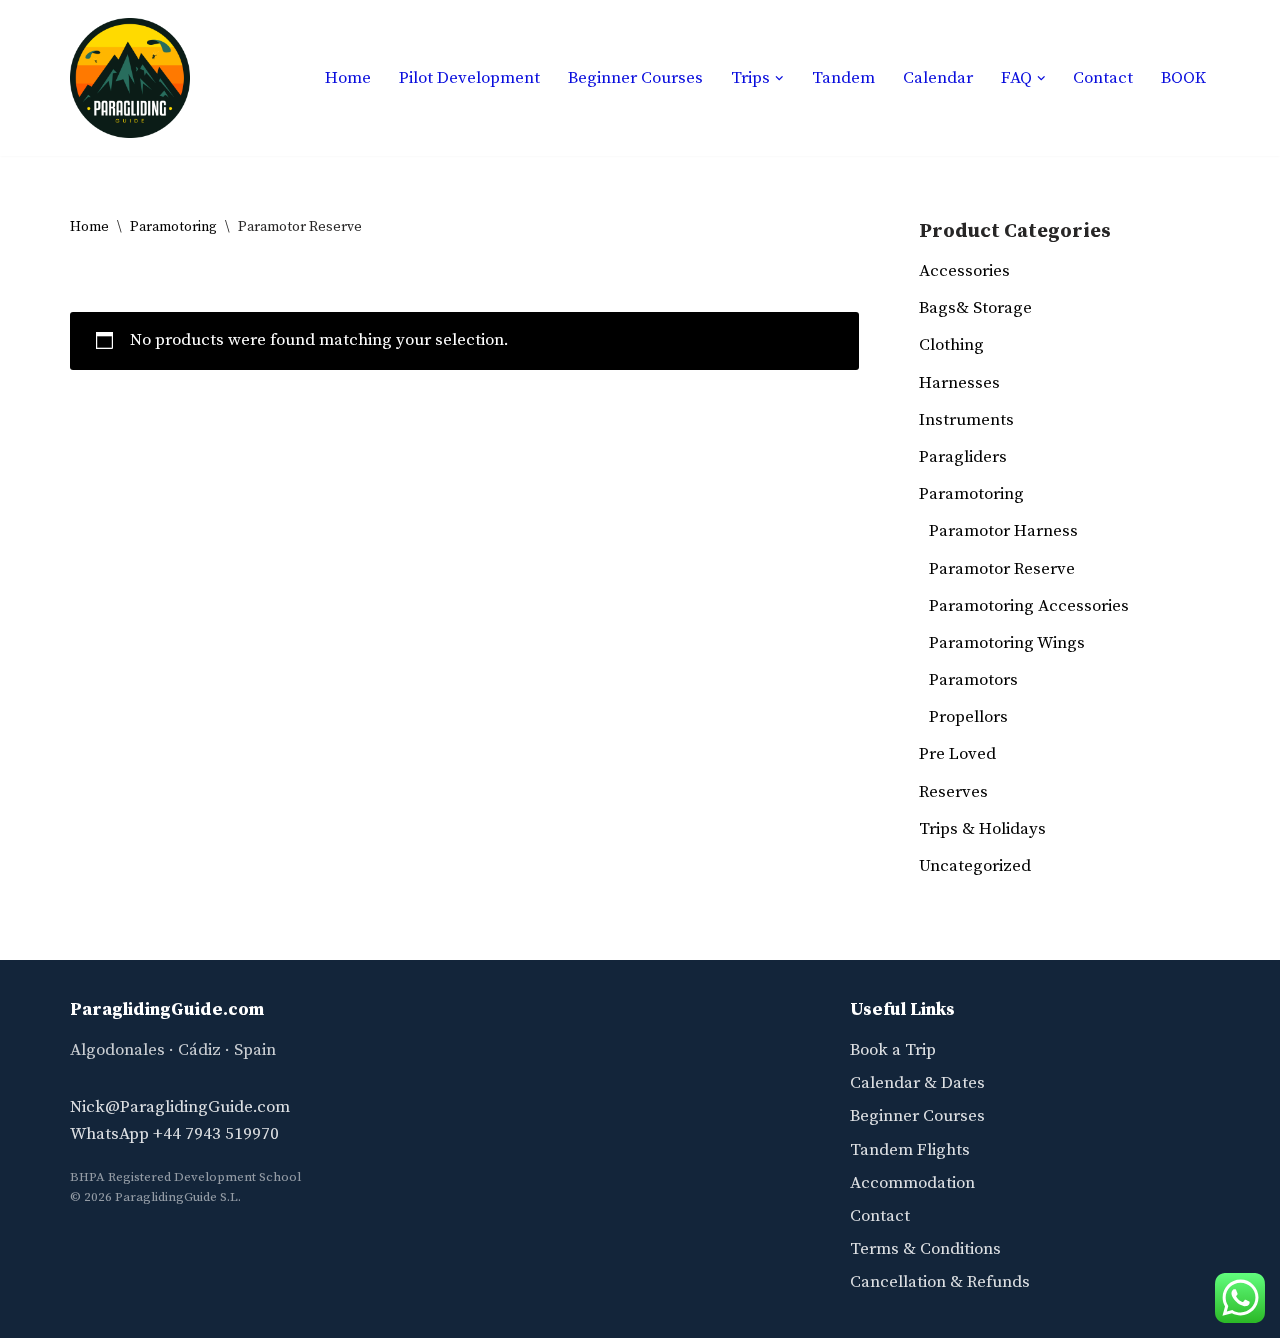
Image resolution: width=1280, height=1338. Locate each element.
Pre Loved (957, 754)
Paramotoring (173, 227)
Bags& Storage (975, 308)
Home (348, 78)
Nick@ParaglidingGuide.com (180, 1107)
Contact (1103, 78)
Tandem (843, 78)
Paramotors (973, 680)
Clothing (951, 345)
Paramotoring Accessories (1029, 606)
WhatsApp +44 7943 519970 (174, 1134)
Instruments (966, 420)
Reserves (953, 792)
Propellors (968, 717)
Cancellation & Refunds (940, 1282)
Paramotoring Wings (1007, 643)
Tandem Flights (910, 1150)
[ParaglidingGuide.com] (130, 78)
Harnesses (959, 383)
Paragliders (963, 457)
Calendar (938, 78)
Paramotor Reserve (1002, 569)
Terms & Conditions (925, 1249)
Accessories (964, 271)
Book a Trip (893, 1050)
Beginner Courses (635, 78)
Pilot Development (469, 78)
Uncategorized (975, 866)
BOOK (1183, 78)
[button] (779, 78)
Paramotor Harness (1003, 531)
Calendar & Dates (917, 1083)
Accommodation (912, 1183)
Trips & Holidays (982, 829)
